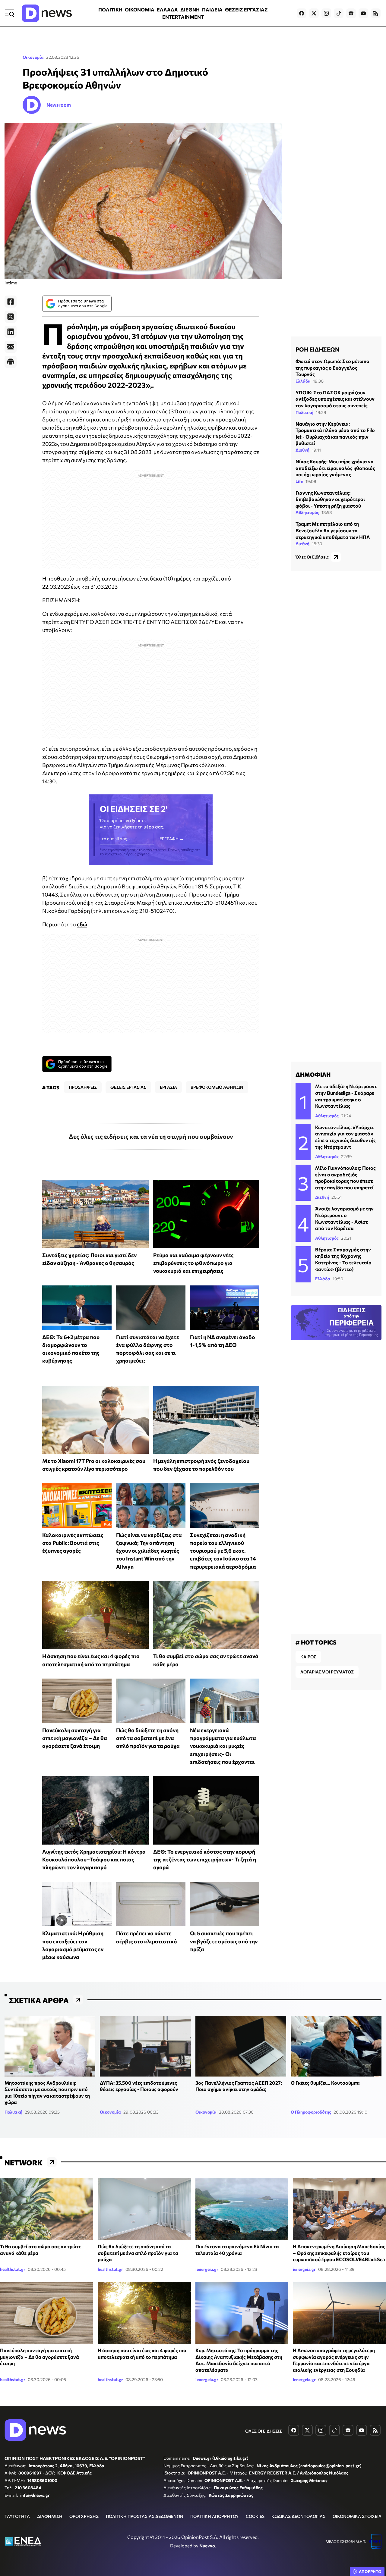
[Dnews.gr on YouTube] (363, 13)
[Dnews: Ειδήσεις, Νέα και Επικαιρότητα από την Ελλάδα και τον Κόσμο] (47, 13)
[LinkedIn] (11, 332)
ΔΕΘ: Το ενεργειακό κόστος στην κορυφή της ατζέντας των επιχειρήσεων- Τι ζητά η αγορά (205, 1859)
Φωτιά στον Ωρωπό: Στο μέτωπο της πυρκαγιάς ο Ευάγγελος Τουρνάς (332, 368)
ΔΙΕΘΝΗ (190, 9)
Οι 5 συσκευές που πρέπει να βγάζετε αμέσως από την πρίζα (224, 1941)
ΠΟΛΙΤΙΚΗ (110, 9)
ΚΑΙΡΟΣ (308, 1657)
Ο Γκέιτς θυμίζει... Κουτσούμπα (325, 2083)
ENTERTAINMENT (183, 17)
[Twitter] (11, 317)
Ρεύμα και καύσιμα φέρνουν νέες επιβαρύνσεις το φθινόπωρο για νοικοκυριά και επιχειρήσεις (193, 1263)
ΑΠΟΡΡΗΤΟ (370, 2571)
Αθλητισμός (307, 512)
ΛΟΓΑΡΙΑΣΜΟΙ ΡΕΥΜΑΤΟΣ (327, 1672)
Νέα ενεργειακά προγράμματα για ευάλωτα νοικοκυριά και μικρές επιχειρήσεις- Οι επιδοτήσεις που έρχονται (223, 1746)
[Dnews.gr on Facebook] (302, 13)
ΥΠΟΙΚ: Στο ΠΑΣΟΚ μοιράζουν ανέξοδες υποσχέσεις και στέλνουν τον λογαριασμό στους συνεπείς (335, 399)
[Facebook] (11, 302)
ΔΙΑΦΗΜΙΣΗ (50, 2516)
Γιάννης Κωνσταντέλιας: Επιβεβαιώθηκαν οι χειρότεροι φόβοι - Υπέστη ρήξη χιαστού (330, 499)
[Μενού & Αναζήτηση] (9, 13)
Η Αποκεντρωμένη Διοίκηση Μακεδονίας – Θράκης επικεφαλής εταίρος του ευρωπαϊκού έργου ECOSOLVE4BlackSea (339, 2253)
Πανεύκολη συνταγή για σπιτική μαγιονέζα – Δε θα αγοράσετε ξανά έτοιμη (75, 1738)
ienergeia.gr (207, 2269)
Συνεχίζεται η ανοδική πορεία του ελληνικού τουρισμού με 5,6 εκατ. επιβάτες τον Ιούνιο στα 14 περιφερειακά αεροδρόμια (223, 1551)
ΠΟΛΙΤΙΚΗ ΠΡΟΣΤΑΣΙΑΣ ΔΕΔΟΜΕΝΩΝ (145, 2516)
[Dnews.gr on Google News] (351, 13)
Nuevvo (207, 2546)
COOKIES (255, 2516)
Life (299, 481)
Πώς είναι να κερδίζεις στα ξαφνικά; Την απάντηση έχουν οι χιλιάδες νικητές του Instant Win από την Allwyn (149, 1551)
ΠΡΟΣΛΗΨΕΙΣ (83, 1087)
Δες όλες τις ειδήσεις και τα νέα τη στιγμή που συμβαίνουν (151, 1136)
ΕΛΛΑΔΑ (167, 9)
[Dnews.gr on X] (314, 13)
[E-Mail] (11, 347)
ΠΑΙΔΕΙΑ (212, 9)
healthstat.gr (13, 2269)
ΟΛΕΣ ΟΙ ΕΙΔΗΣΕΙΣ (264, 2431)
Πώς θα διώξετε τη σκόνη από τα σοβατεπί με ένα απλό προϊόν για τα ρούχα (148, 1738)
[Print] (11, 362)
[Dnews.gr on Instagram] (326, 13)
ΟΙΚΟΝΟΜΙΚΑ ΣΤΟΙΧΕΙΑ (357, 2516)
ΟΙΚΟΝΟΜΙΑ (140, 9)
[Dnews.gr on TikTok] (339, 13)
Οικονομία (33, 57)
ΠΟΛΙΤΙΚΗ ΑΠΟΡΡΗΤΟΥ (214, 2516)
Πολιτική (304, 412)
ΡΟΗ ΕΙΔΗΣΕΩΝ (317, 349)
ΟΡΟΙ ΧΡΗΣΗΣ (84, 2516)
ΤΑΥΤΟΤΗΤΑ (17, 2516)
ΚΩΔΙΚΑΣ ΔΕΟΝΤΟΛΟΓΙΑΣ (298, 2516)
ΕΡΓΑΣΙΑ (168, 1087)
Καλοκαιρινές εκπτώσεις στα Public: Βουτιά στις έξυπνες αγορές (73, 1543)
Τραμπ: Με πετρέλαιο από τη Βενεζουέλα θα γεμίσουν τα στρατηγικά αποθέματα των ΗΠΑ (333, 530)
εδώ (82, 924)
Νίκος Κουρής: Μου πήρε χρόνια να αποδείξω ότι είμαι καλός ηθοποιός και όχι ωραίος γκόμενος (335, 468)
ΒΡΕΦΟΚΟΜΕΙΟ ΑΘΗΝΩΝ (217, 1087)
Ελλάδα (303, 381)
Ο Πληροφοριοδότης (311, 2112)
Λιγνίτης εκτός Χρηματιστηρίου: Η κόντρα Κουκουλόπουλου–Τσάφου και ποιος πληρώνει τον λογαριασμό (94, 1859)
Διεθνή (302, 450)
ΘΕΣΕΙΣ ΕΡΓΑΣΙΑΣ (246, 9)
